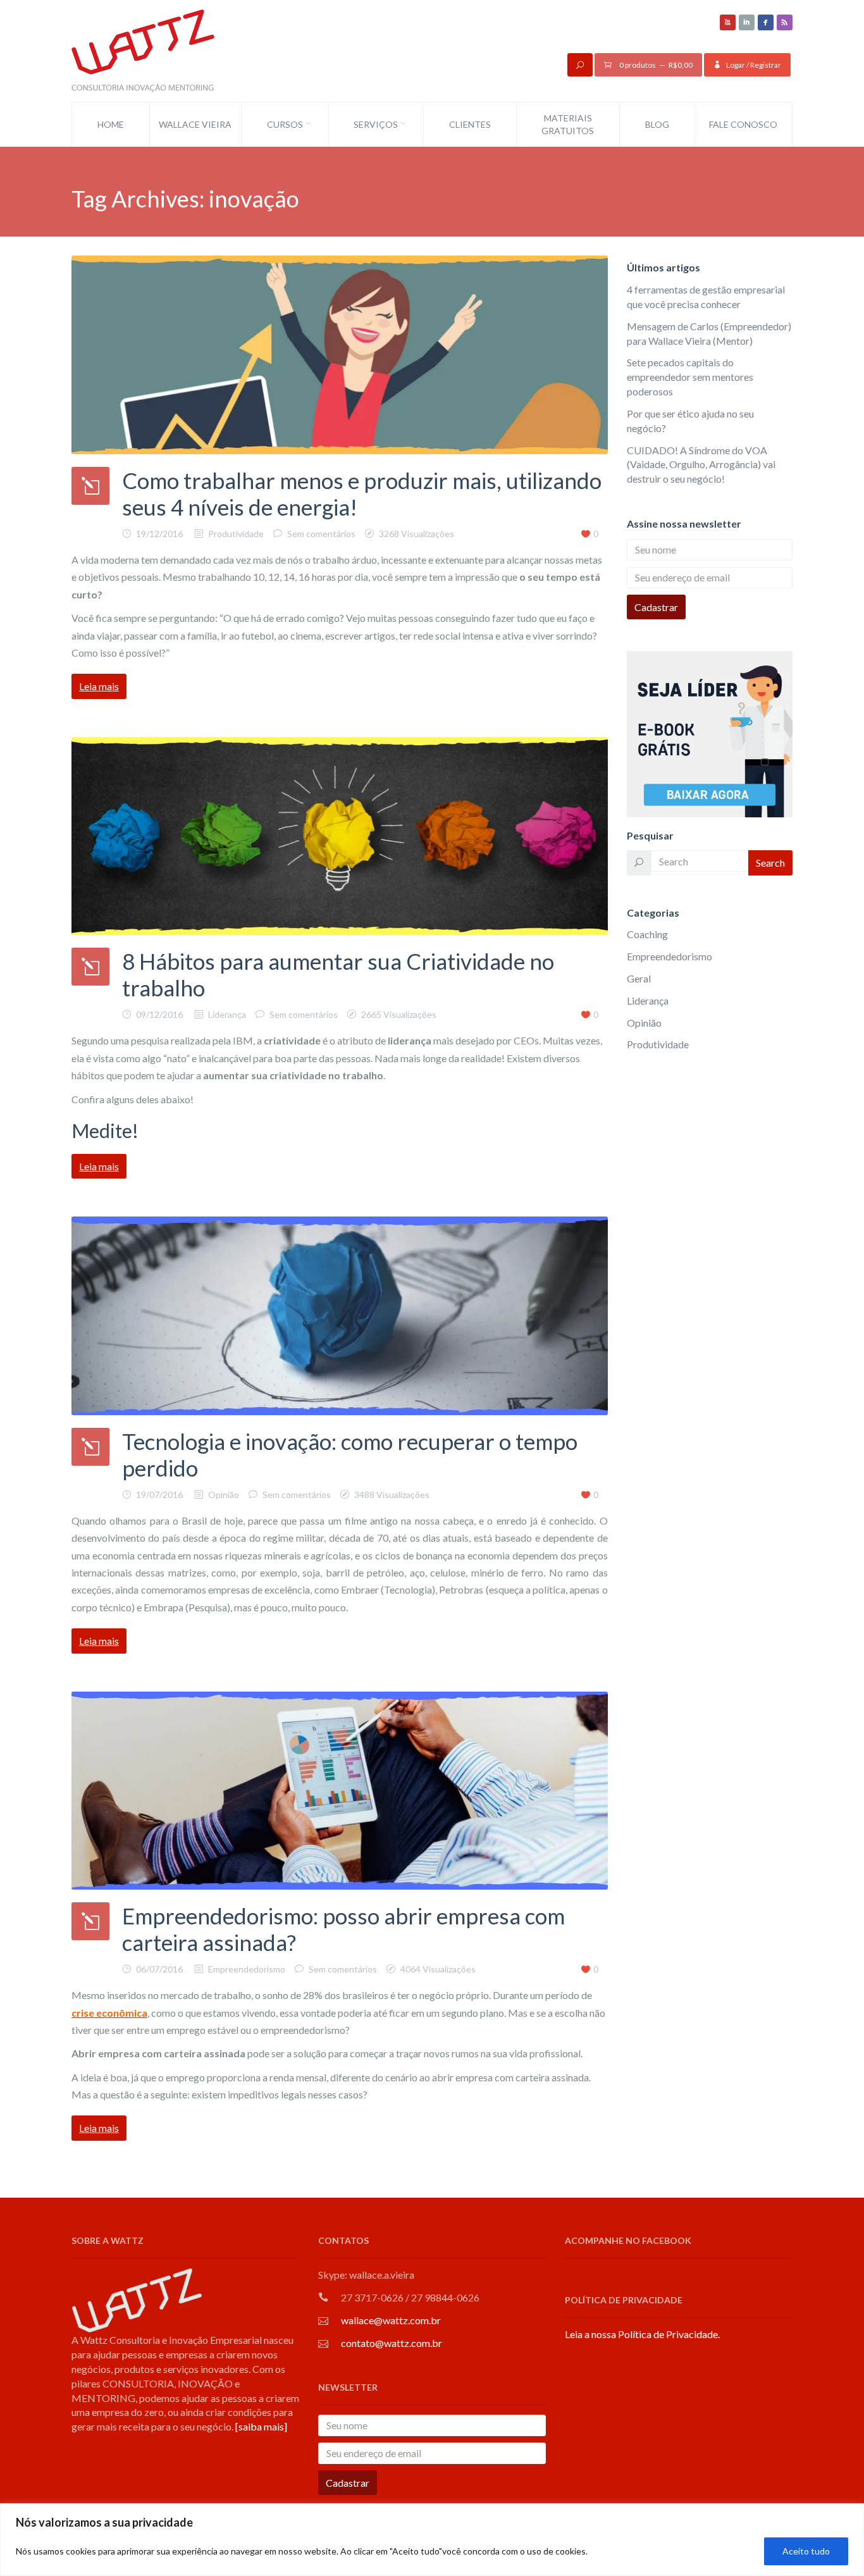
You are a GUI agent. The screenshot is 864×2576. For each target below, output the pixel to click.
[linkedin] (747, 22)
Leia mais (99, 686)
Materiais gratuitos (568, 124)
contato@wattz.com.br (392, 2343)
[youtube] (728, 22)
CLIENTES (470, 124)
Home (111, 124)
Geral (639, 978)
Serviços (376, 124)
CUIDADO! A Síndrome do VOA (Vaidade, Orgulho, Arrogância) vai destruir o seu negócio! (701, 465)
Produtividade (236, 534)
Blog (657, 124)
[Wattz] (143, 50)
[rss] (785, 22)
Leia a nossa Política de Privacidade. (642, 2334)
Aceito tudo (806, 2551)
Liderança (227, 1014)
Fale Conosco (743, 124)
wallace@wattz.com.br (391, 2320)
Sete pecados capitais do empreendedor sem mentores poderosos (690, 377)
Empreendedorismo (247, 1969)
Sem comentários (321, 534)
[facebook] (766, 22)
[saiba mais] (261, 2426)
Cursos (285, 124)
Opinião (224, 1495)
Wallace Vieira (195, 124)
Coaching (647, 934)
